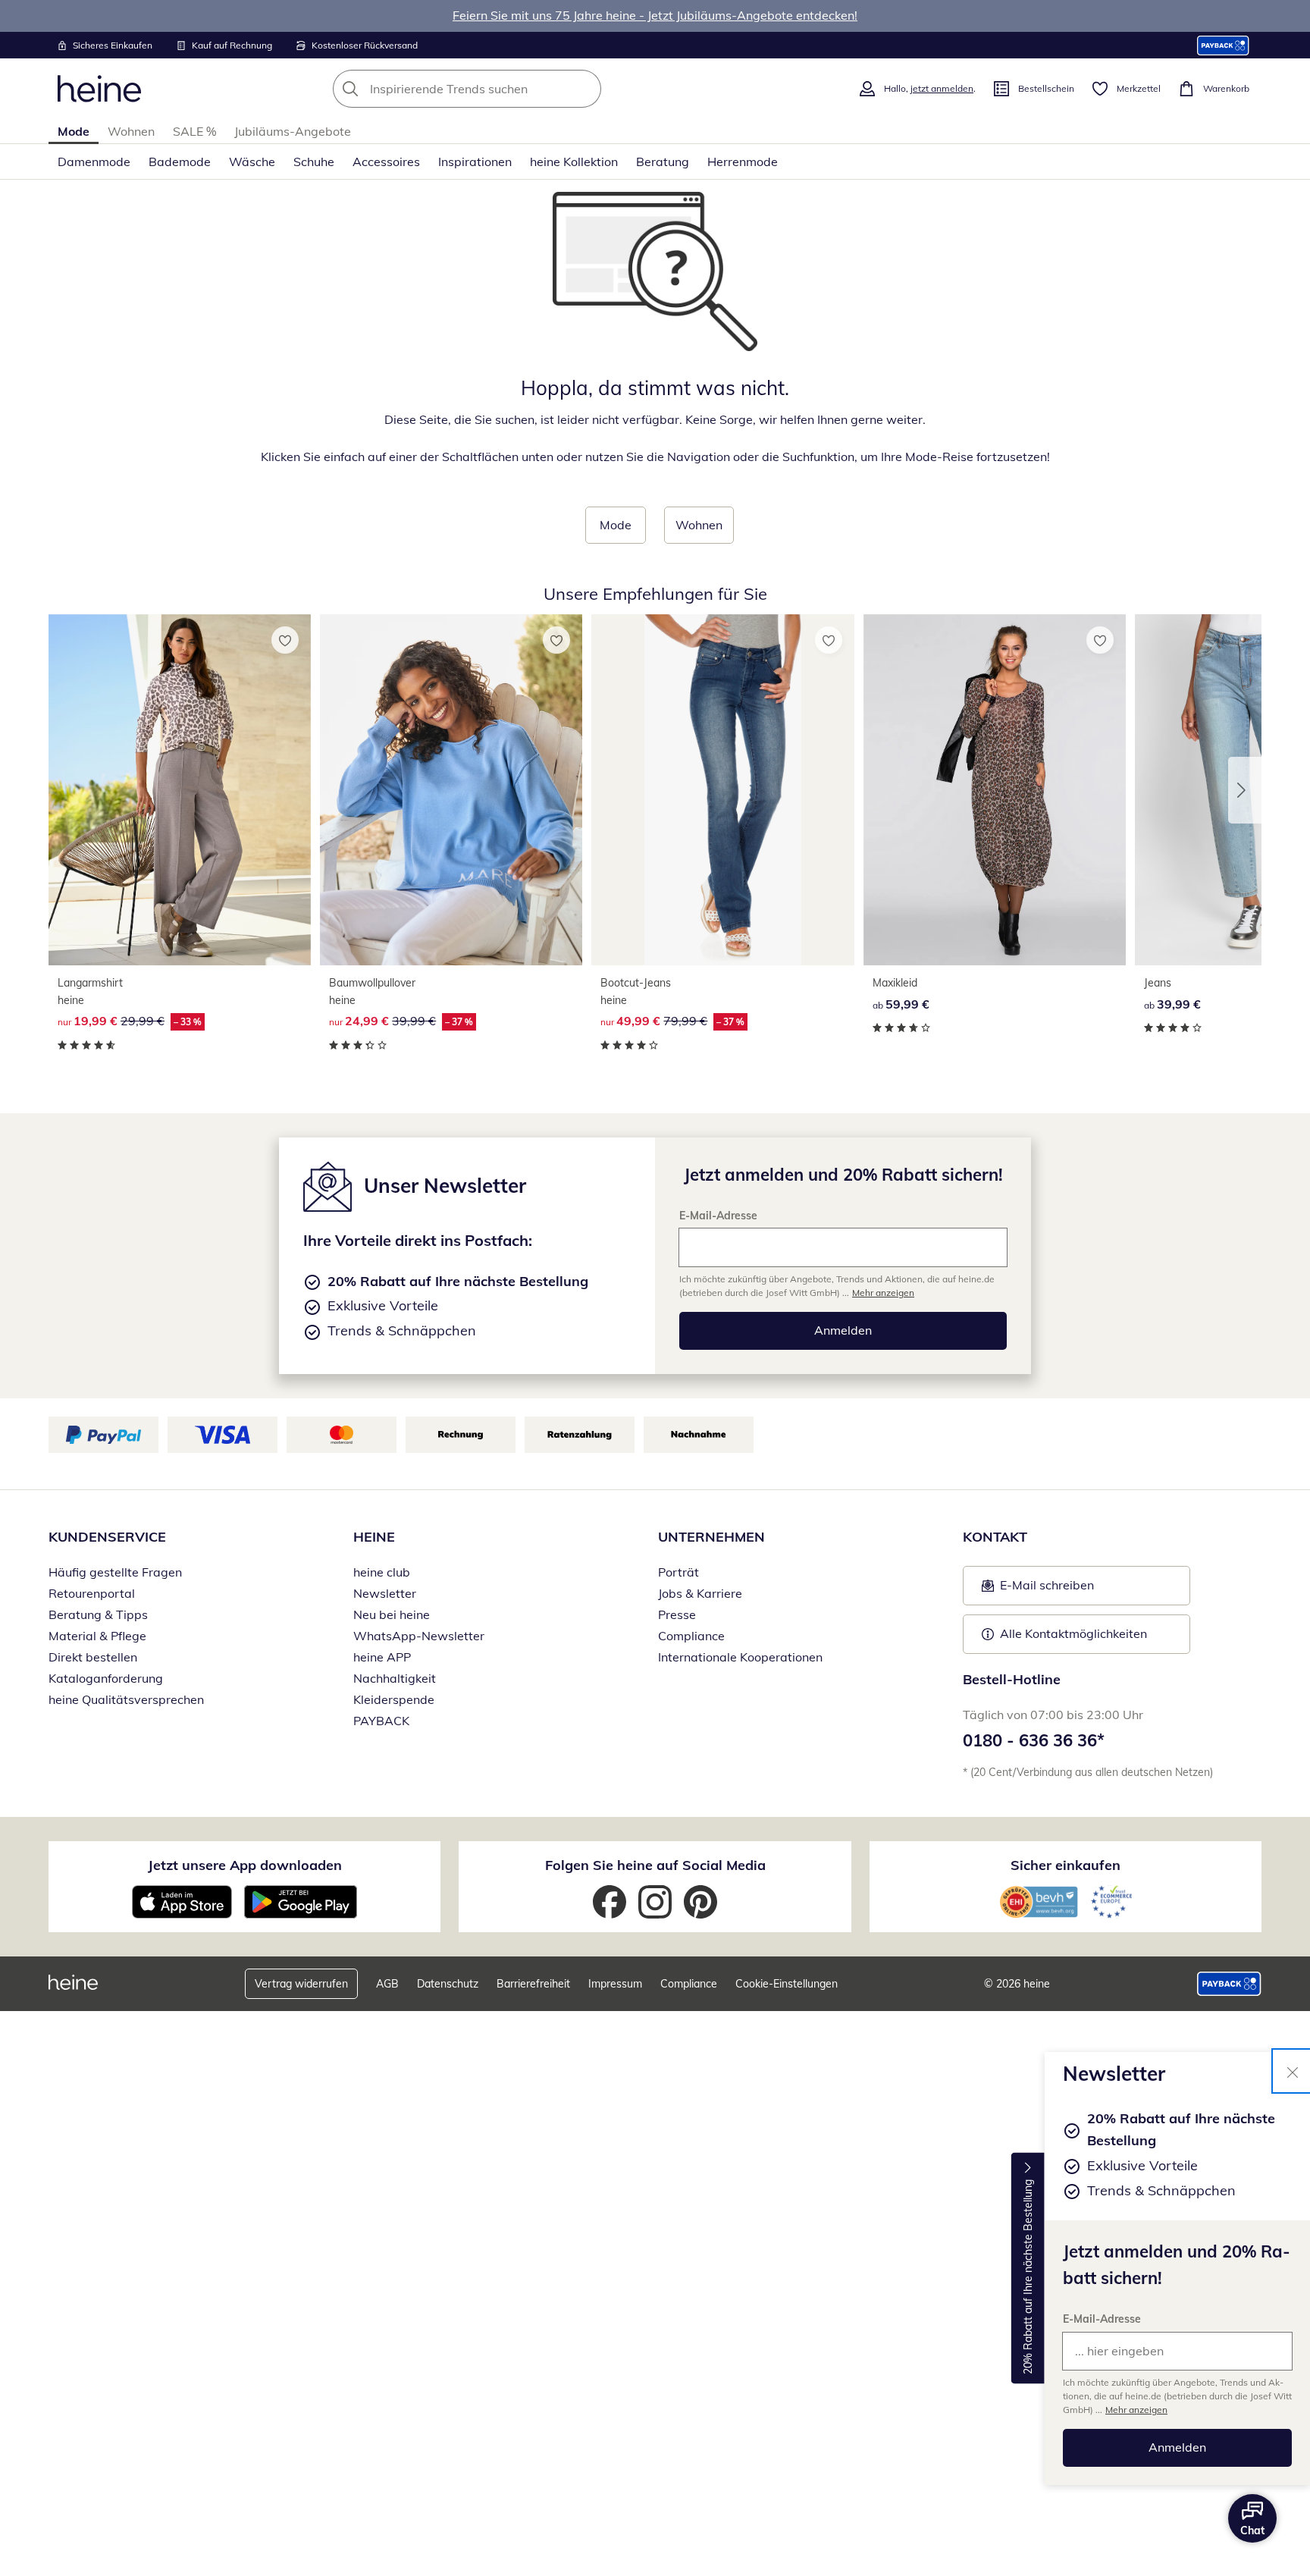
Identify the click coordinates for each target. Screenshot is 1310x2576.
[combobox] (500, 89)
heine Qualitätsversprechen (126, 1699)
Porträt (679, 1572)
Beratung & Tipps (98, 1614)
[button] (1245, 790)
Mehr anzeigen (1136, 2410)
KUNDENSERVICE (107, 1537)
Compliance (691, 1636)
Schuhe (314, 162)
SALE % (194, 131)
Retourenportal (92, 1593)
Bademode (180, 162)
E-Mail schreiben (1038, 1589)
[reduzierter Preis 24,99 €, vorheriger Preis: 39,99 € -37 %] (451, 790)
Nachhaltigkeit (395, 1678)
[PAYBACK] (1223, 45)
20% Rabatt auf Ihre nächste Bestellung (1028, 2277)
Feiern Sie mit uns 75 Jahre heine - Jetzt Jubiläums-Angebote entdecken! (655, 15)
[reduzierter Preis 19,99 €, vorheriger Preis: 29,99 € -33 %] (180, 790)
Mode (74, 131)
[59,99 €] (995, 790)
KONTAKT (995, 1537)
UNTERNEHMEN (711, 1537)
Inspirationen (475, 162)
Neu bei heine (392, 1614)
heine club (382, 1572)
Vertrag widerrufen (301, 1984)
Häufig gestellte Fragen (115, 1572)
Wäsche (252, 162)
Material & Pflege (97, 1636)
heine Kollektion (574, 162)
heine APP (382, 1657)
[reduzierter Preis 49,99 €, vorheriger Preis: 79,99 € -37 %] (722, 790)
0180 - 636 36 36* (1034, 1740)
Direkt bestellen (93, 1657)
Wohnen (131, 131)
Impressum (615, 1984)
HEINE (374, 1537)
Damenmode (94, 162)
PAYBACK (381, 1721)
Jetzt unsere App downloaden (245, 1865)
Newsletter (385, 1593)
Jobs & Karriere (700, 1593)
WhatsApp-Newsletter (419, 1636)
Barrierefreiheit (533, 1984)
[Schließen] (1293, 2071)
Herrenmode (743, 162)
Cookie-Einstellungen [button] (787, 1984)
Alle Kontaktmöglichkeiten (1073, 1633)
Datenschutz (448, 1984)
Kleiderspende (394, 1699)
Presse (677, 1614)
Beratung (663, 162)
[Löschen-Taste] (585, 89)
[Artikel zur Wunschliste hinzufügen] (285, 640)
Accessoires (386, 162)
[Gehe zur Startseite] (99, 89)
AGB (387, 1984)
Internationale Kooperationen (740, 1657)
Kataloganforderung (106, 1678)
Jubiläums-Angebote (293, 131)
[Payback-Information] (1229, 1984)
